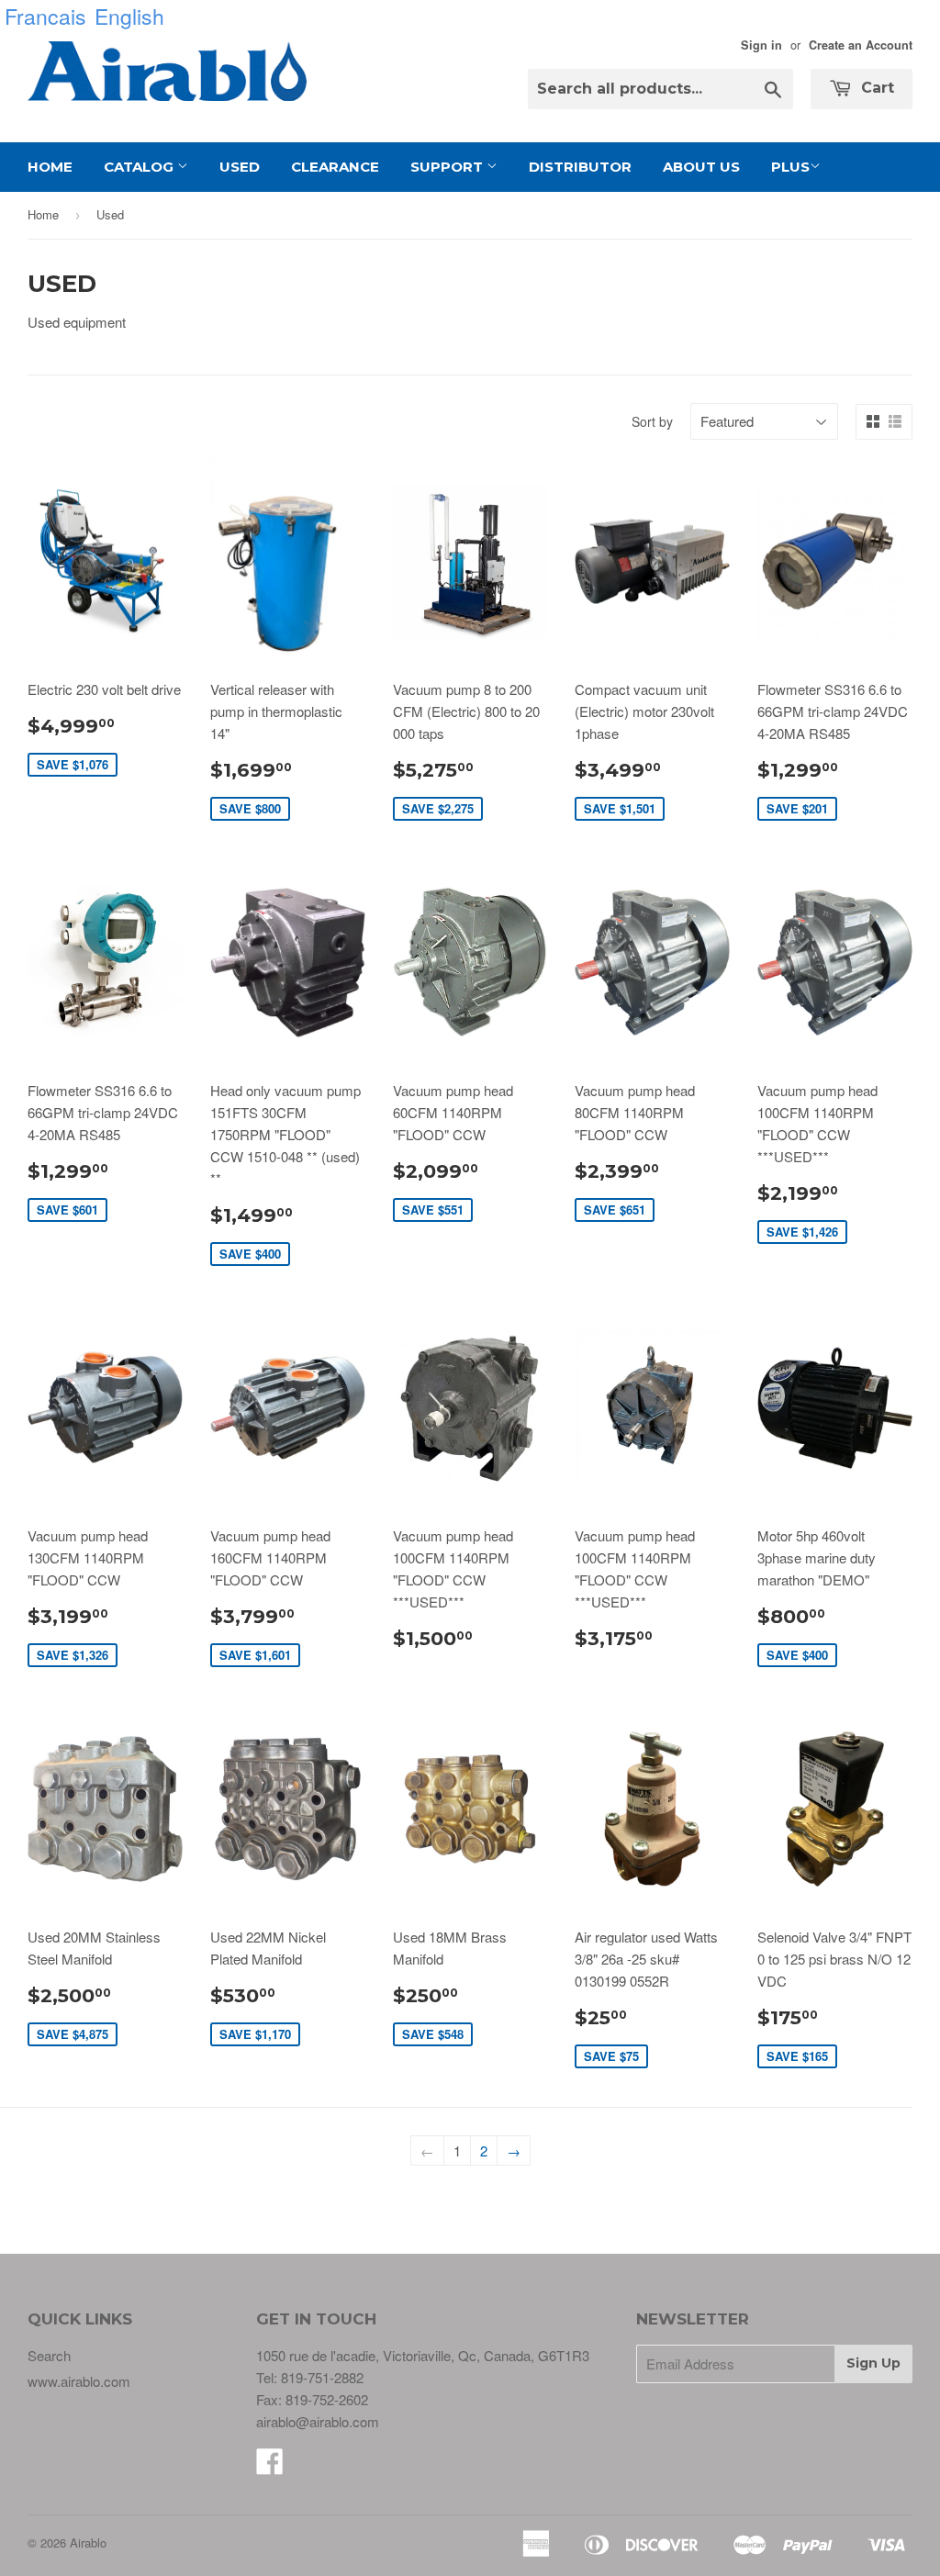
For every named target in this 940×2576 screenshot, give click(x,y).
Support (448, 167)
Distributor (580, 167)
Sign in (761, 45)
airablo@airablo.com (318, 2421)
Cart (875, 88)
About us (701, 167)
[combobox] (660, 89)
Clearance (335, 167)
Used (240, 167)
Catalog (140, 167)
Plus (790, 167)
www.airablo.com (79, 2381)
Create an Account (861, 45)
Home (50, 167)
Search (49, 2355)
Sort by (652, 421)
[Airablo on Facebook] (270, 2466)
